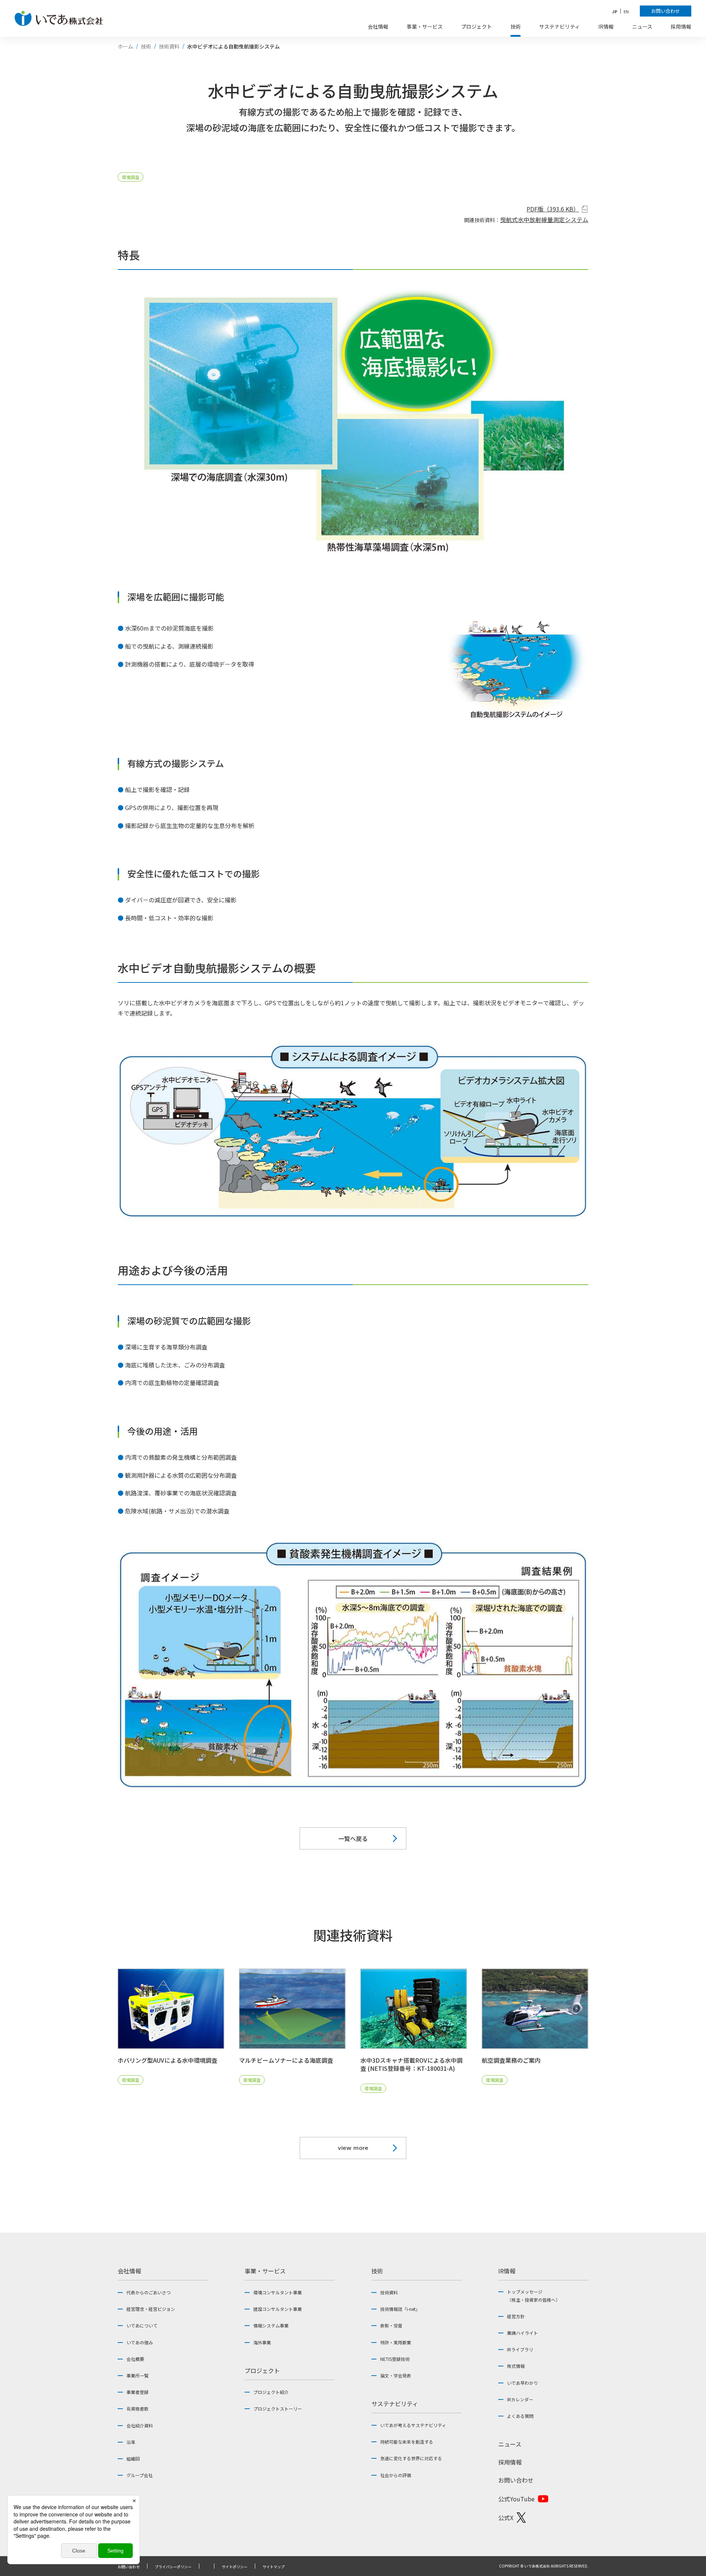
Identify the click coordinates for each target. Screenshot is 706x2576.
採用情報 (510, 2462)
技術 (377, 2271)
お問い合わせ (516, 2480)
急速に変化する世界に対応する (411, 2458)
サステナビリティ (395, 2404)
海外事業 (262, 2342)
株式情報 (516, 2366)
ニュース (510, 2444)
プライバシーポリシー (173, 2567)
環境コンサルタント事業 (278, 2292)
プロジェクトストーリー (278, 2409)
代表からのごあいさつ (149, 2292)
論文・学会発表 (396, 2375)
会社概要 (135, 2359)
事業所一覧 (138, 2375)
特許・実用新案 (396, 2342)
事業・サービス (265, 2271)
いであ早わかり (523, 2383)
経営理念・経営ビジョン (151, 2309)
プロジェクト (262, 2370)
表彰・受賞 (391, 2325)
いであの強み (140, 2342)
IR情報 (507, 2271)
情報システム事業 (271, 2325)
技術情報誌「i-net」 (400, 2309)
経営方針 (516, 2316)
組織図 (133, 2459)
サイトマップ (274, 2567)
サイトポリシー (235, 2567)
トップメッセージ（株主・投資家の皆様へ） (534, 2296)
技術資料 (389, 2292)
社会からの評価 (396, 2475)
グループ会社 (140, 2475)
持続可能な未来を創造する (407, 2442)
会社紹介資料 (140, 2425)
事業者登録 (138, 2392)
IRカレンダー (520, 2399)
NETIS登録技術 (395, 2359)
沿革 (131, 2442)
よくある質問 (520, 2416)
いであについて (142, 2325)
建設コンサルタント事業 (278, 2309)
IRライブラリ (520, 2349)
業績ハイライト (523, 2333)
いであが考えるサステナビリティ (413, 2425)
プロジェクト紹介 (271, 2392)
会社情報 (129, 2271)
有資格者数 (138, 2409)
